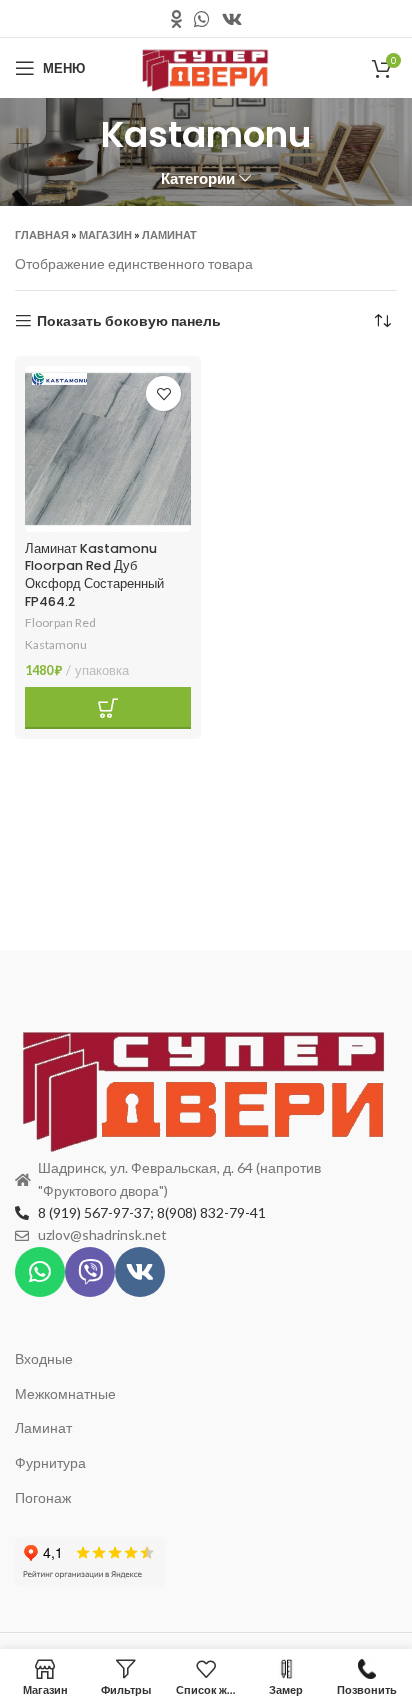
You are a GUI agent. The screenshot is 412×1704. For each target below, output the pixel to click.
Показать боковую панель (129, 321)
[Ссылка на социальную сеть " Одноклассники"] (176, 19)
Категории (198, 178)
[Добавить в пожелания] (163, 393)
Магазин (105, 234)
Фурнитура (50, 1462)
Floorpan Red (60, 622)
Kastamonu (56, 644)
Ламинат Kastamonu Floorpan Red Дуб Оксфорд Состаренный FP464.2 (94, 575)
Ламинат (169, 234)
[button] (108, 708)
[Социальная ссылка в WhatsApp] (202, 19)
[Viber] (90, 1272)
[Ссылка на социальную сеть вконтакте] (232, 19)
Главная (42, 234)
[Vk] (140, 1272)
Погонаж (43, 1497)
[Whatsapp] (40, 1272)
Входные (44, 1358)
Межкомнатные (65, 1393)
